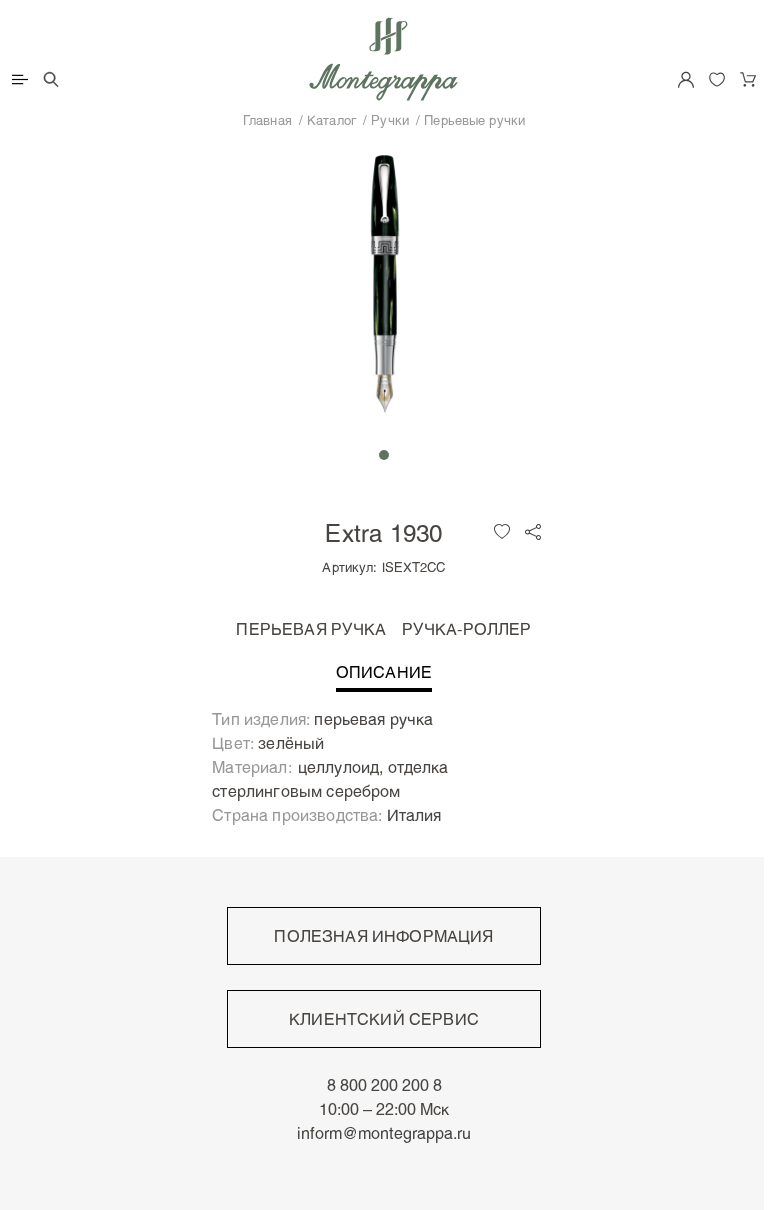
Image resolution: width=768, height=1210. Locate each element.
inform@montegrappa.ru (384, 1133)
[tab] (384, 678)
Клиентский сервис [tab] (384, 1019)
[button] (384, 455)
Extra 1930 (383, 532)
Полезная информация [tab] (383, 936)
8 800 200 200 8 (384, 1085)
